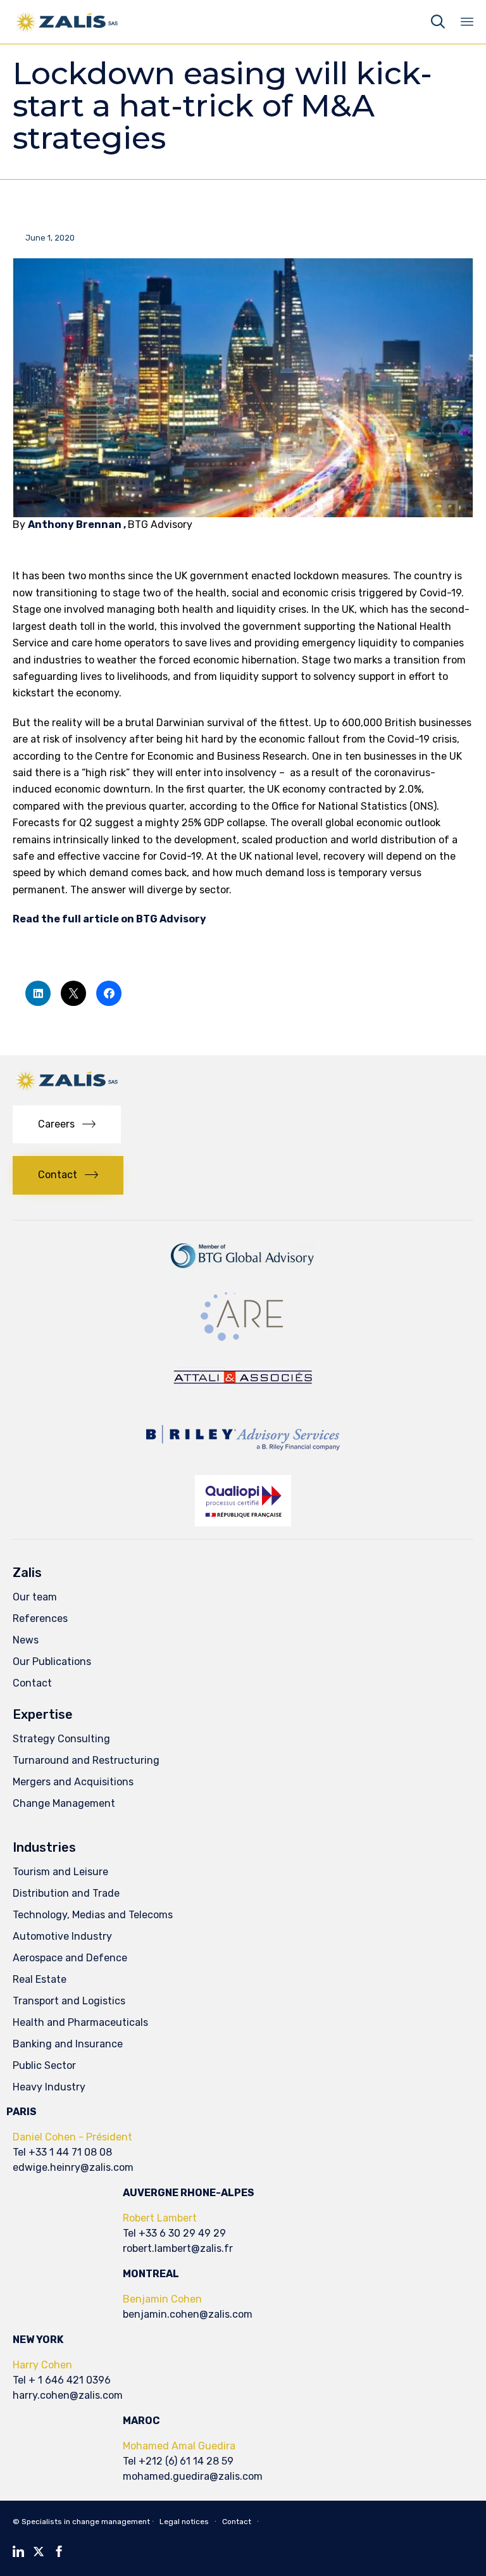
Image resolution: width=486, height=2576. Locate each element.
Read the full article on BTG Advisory (109, 919)
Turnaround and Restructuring (86, 1760)
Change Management (64, 1803)
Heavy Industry (49, 2087)
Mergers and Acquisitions (73, 1782)
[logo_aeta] (243, 1397)
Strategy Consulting (61, 1739)
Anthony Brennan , (78, 525)
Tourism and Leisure (60, 1872)
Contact (32, 1683)
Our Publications (52, 1662)
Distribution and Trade (66, 1893)
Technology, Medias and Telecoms (93, 1915)
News (26, 1640)
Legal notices (184, 2522)
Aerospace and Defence (70, 1958)
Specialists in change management (86, 2522)
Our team (35, 1597)
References (40, 1618)
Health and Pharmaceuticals (80, 2022)
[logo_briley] (243, 1459)
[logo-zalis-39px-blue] (67, 1089)
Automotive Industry (62, 1936)
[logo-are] (243, 1341)
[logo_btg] (243, 1273)
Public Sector (44, 2065)
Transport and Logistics (69, 2001)
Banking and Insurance (68, 2044)
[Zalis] (67, 22)
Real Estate (40, 1979)
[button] (67, 1125)
